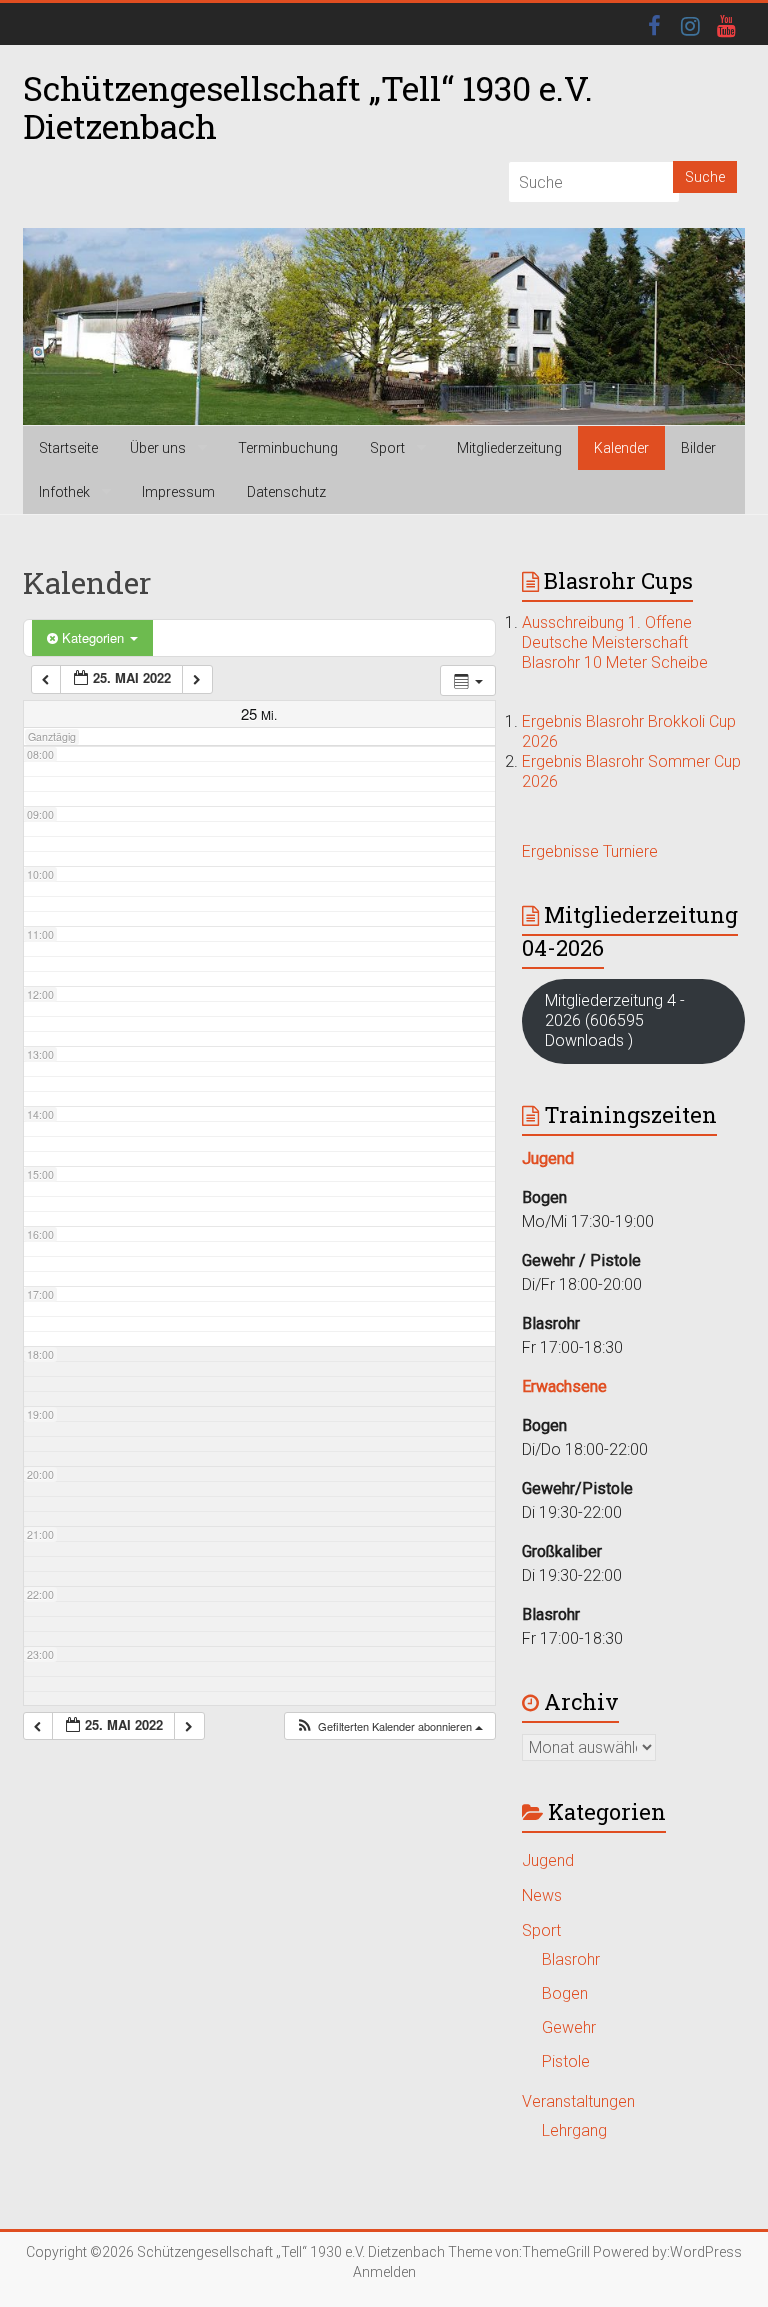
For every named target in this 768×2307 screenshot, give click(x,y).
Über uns (158, 448)
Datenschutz (286, 492)
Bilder (698, 448)
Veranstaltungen (578, 2101)
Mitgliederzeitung (509, 448)
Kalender (621, 448)
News (542, 1895)
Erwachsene (564, 1386)
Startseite (68, 448)
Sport (387, 448)
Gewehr (569, 2027)
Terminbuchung (288, 448)
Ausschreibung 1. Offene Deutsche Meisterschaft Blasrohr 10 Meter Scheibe (615, 642)
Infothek (64, 492)
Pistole (566, 2061)
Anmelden (384, 2272)
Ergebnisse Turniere (590, 851)
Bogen (565, 1993)
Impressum (178, 492)
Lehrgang (574, 2130)
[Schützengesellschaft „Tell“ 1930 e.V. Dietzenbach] (384, 327)
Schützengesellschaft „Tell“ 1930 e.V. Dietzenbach (308, 106)
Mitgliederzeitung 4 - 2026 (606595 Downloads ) (615, 1020)
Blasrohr (571, 1959)
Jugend (548, 1860)
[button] (389, 1726)
